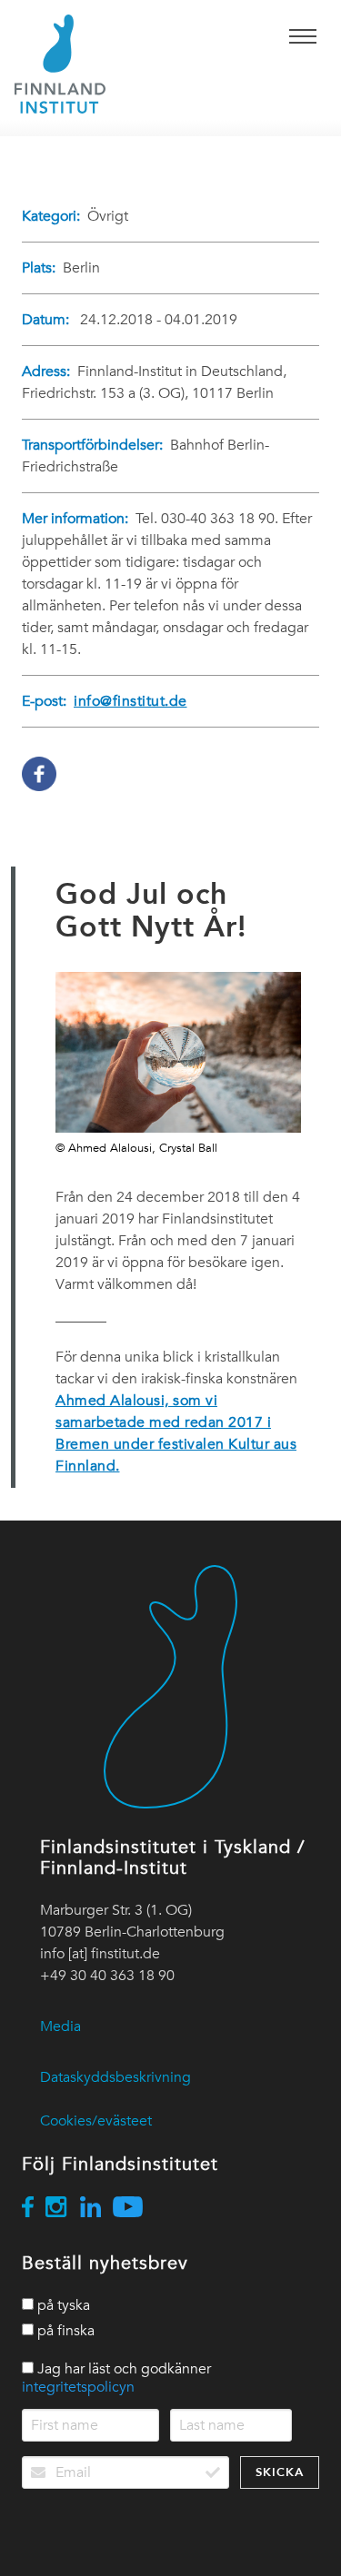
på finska (64, 2331)
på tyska (62, 2305)
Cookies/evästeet (96, 2121)
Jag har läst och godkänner (116, 2378)
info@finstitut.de (130, 701)
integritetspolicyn (78, 2387)
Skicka (280, 2472)
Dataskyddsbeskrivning (115, 2077)
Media (60, 2026)
